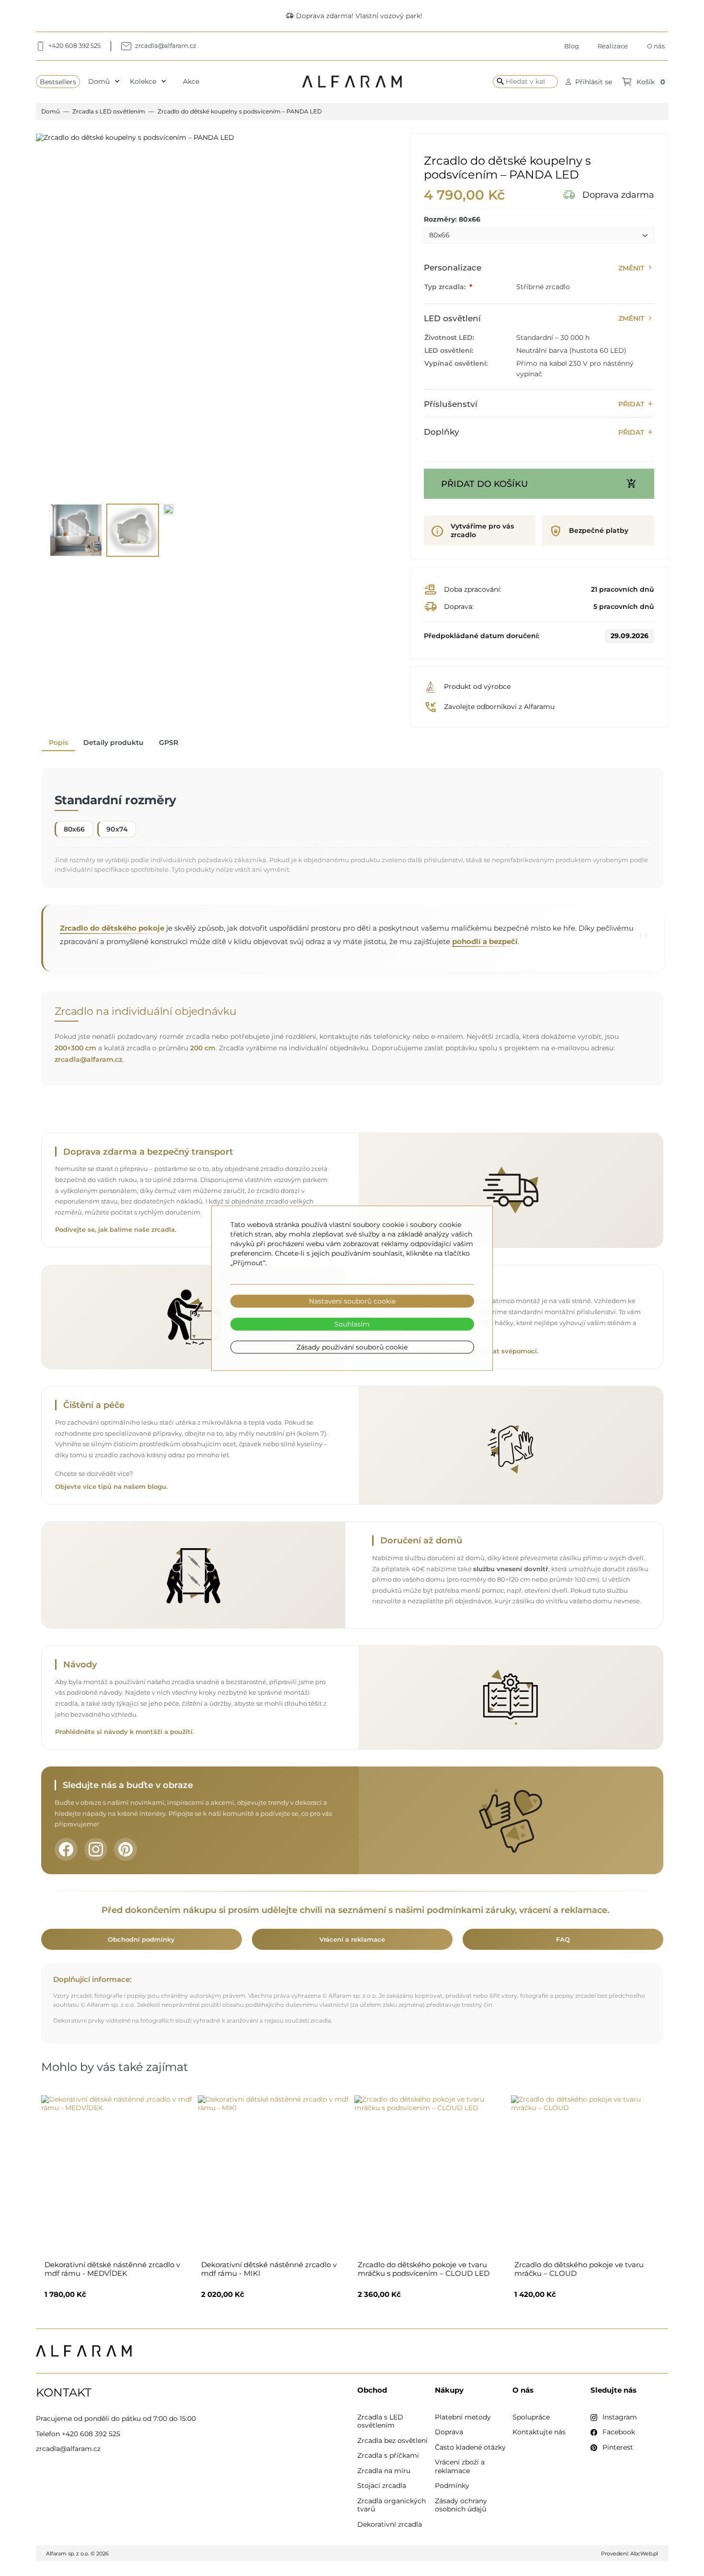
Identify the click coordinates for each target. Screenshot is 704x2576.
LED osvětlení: (449, 350)
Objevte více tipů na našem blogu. (111, 1487)
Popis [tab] (58, 742)
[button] (589, 82)
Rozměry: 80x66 (452, 219)
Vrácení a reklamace (352, 1939)
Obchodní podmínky (141, 1939)
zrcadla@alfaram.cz (88, 1059)
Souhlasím (352, 1324)
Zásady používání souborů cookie (352, 1347)
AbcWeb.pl (644, 2554)
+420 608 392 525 (91, 2434)
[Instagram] (96, 1849)
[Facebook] (66, 1849)
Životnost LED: (449, 337)
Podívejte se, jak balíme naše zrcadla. (116, 1230)
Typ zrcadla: (446, 287)
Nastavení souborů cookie (352, 1301)
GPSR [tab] (169, 742)
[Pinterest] (125, 1849)
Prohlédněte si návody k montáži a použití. (125, 1732)
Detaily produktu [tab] (114, 742)
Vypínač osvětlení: (456, 363)
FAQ (563, 1939)
